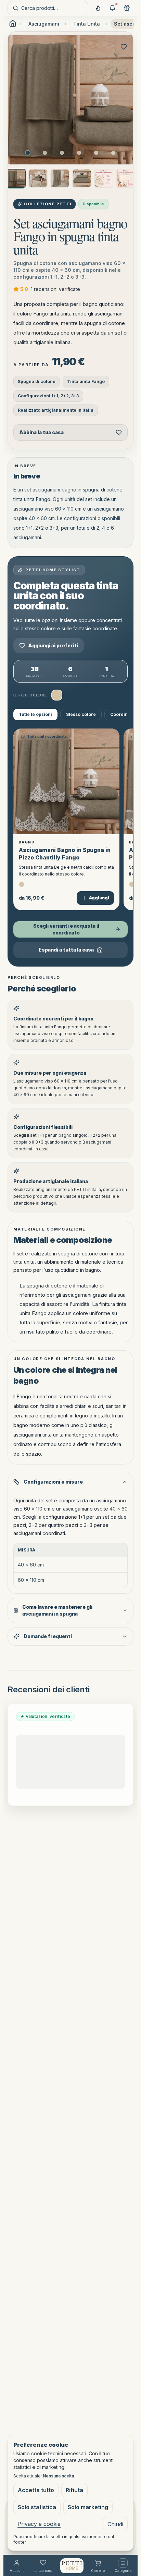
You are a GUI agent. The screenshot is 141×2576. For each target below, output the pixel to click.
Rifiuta (74, 2490)
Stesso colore (81, 714)
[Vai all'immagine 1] (28, 153)
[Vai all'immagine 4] (79, 153)
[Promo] (112, 8)
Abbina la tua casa (41, 432)
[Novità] (98, 8)
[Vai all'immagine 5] (96, 153)
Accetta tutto (36, 2490)
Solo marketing (88, 2507)
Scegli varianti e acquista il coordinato (66, 929)
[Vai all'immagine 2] (45, 153)
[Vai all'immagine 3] (62, 153)
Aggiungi (99, 898)
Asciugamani (44, 24)
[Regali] (127, 8)
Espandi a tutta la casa (66, 950)
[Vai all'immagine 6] (113, 153)
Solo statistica (37, 2507)
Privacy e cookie (39, 2524)
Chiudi (115, 2524)
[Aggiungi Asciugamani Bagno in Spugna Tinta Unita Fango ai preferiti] (124, 47)
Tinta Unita (87, 24)
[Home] (72, 2566)
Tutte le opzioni (35, 714)
